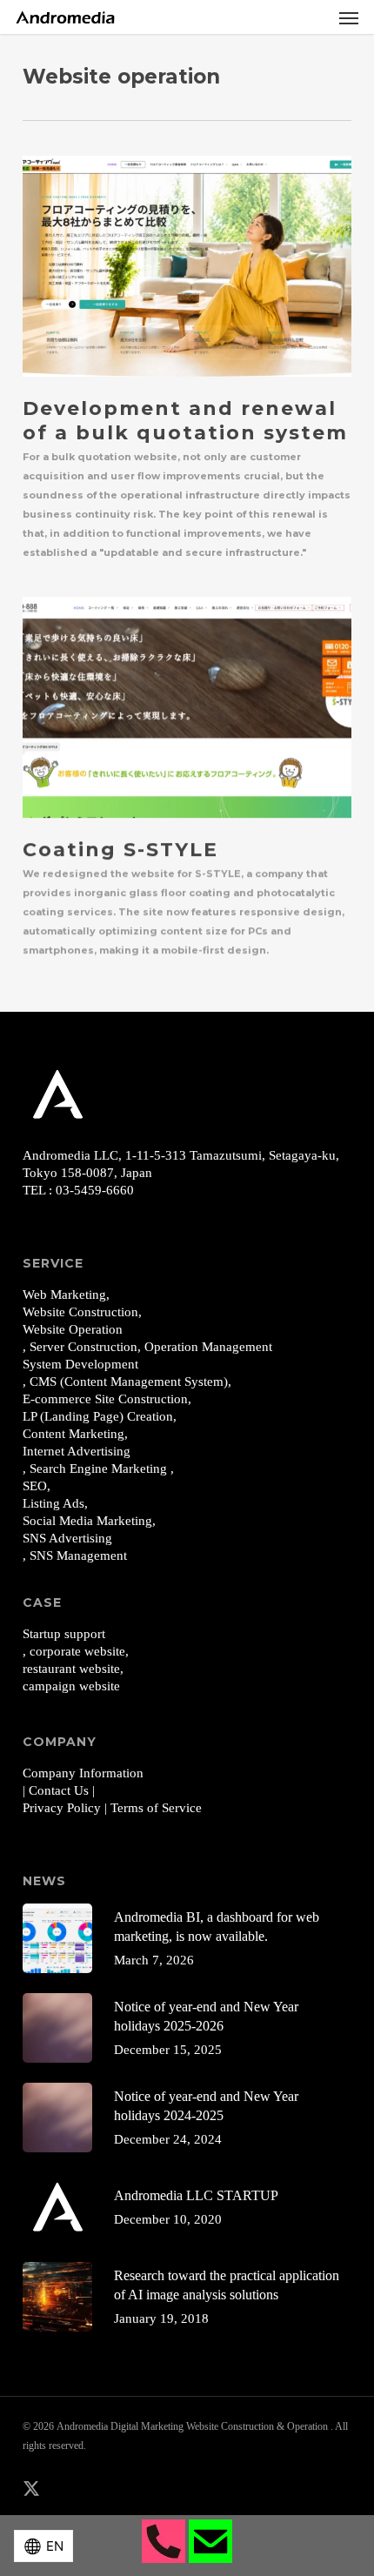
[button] (349, 17)
